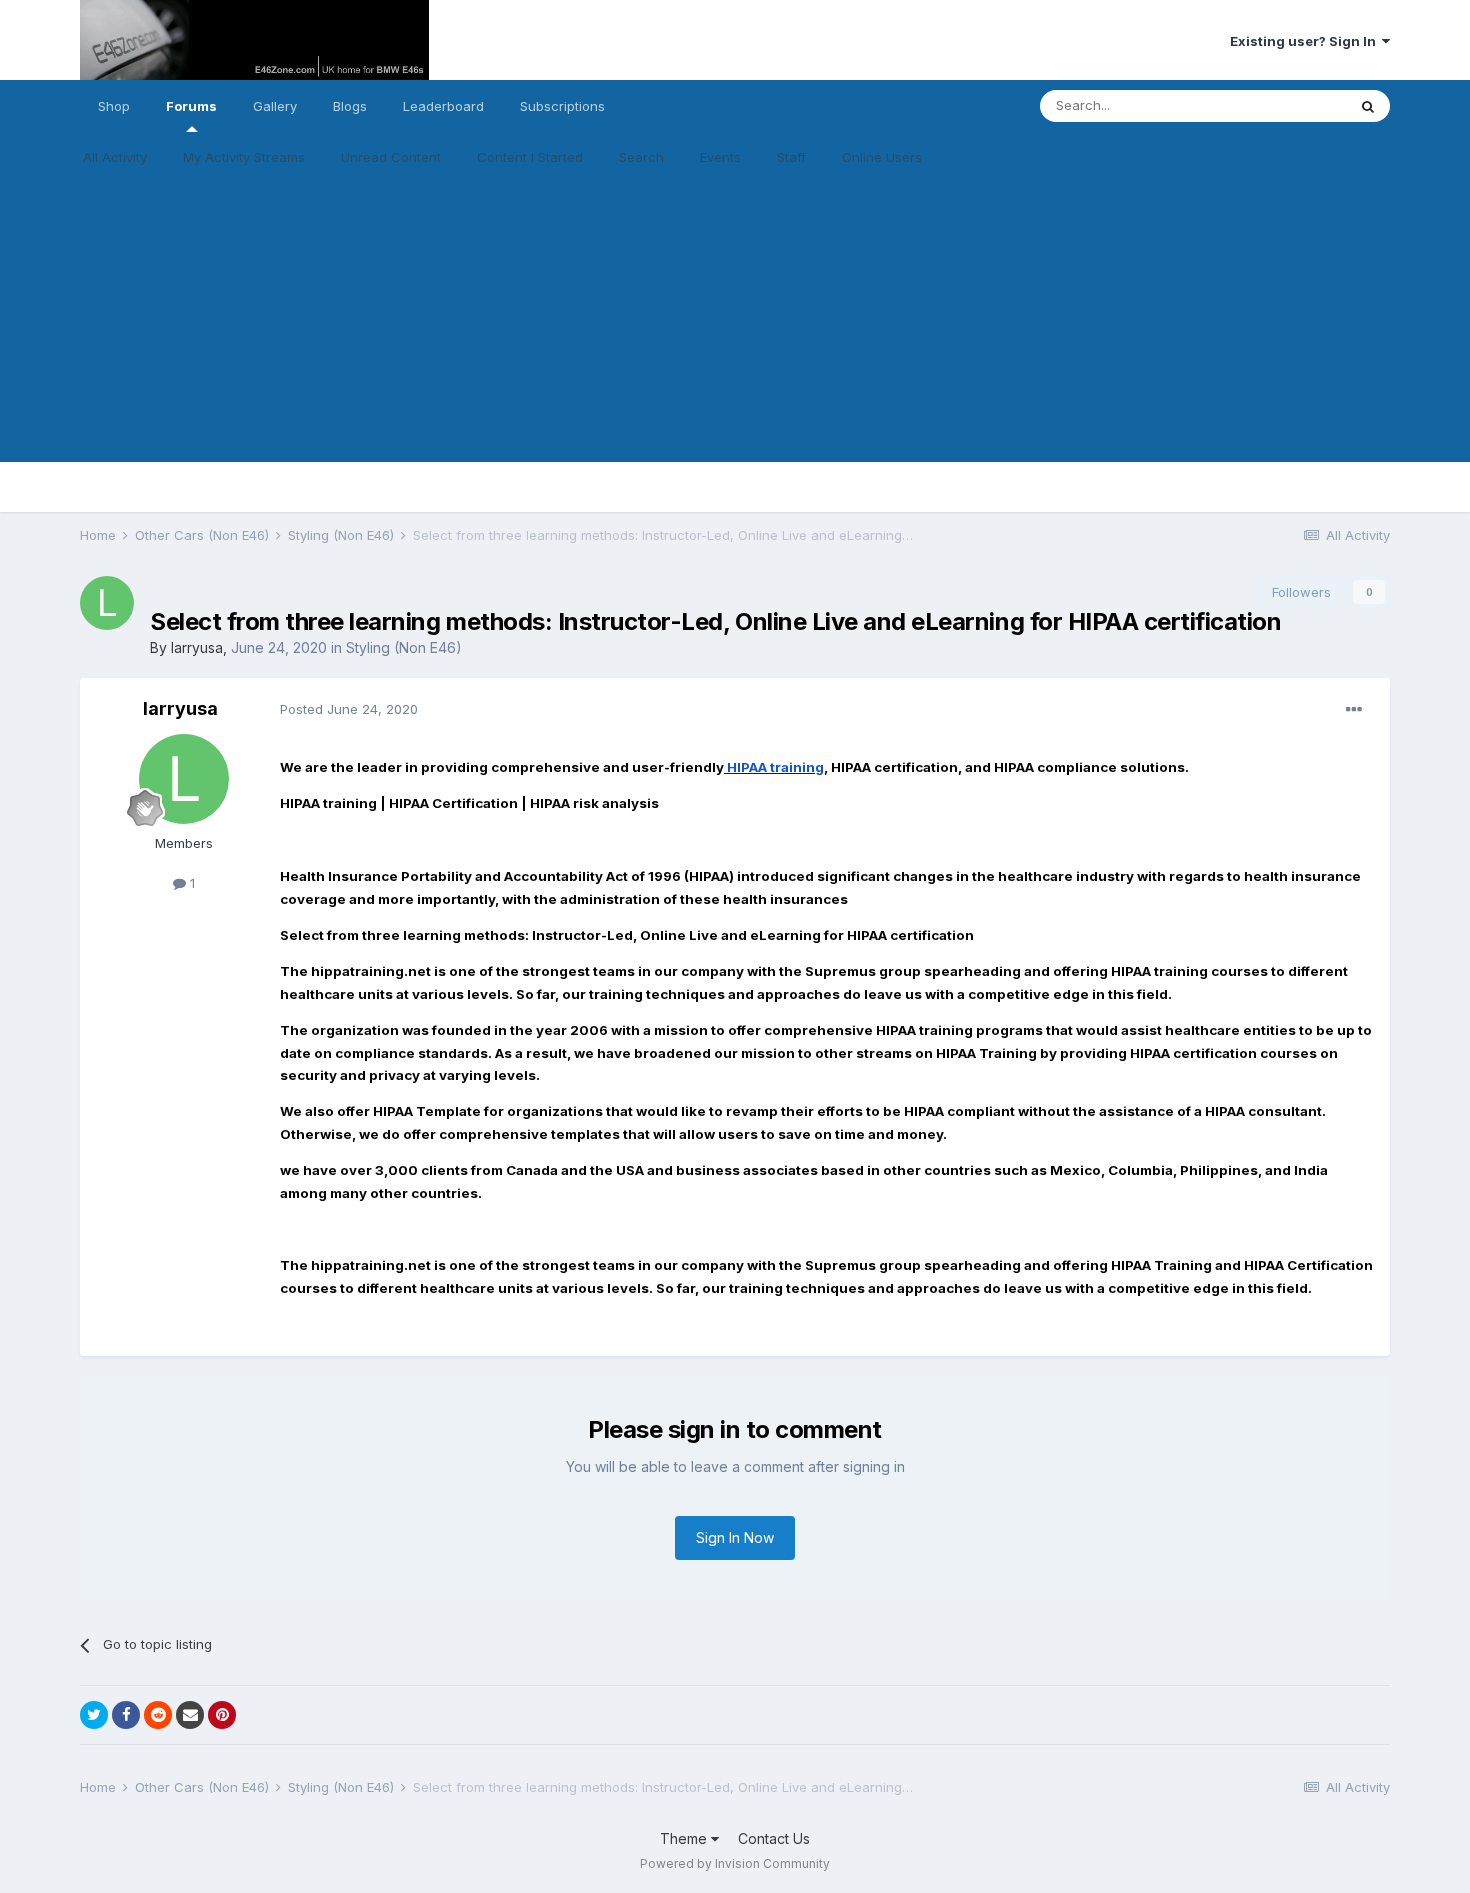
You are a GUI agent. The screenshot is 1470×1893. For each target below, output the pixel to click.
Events (720, 157)
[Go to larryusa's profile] (107, 603)
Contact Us (774, 1838)
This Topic (1287, 105)
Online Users (882, 157)
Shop (114, 106)
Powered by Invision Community (735, 1863)
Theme (685, 1838)
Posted (349, 709)
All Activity (115, 157)
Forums (191, 106)
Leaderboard (443, 106)
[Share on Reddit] (158, 1715)
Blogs (350, 106)
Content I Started (530, 157)
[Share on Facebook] (126, 1715)
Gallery (275, 106)
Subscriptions (562, 106)
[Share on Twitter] (94, 1715)
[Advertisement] (735, 322)
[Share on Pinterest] (222, 1715)
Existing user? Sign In (1306, 41)
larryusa (197, 647)
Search (641, 157)
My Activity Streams (244, 157)
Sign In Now (735, 1537)
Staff (791, 157)
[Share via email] (190, 1715)
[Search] (1368, 106)
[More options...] (1354, 710)
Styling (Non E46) (404, 647)
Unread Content (391, 157)
